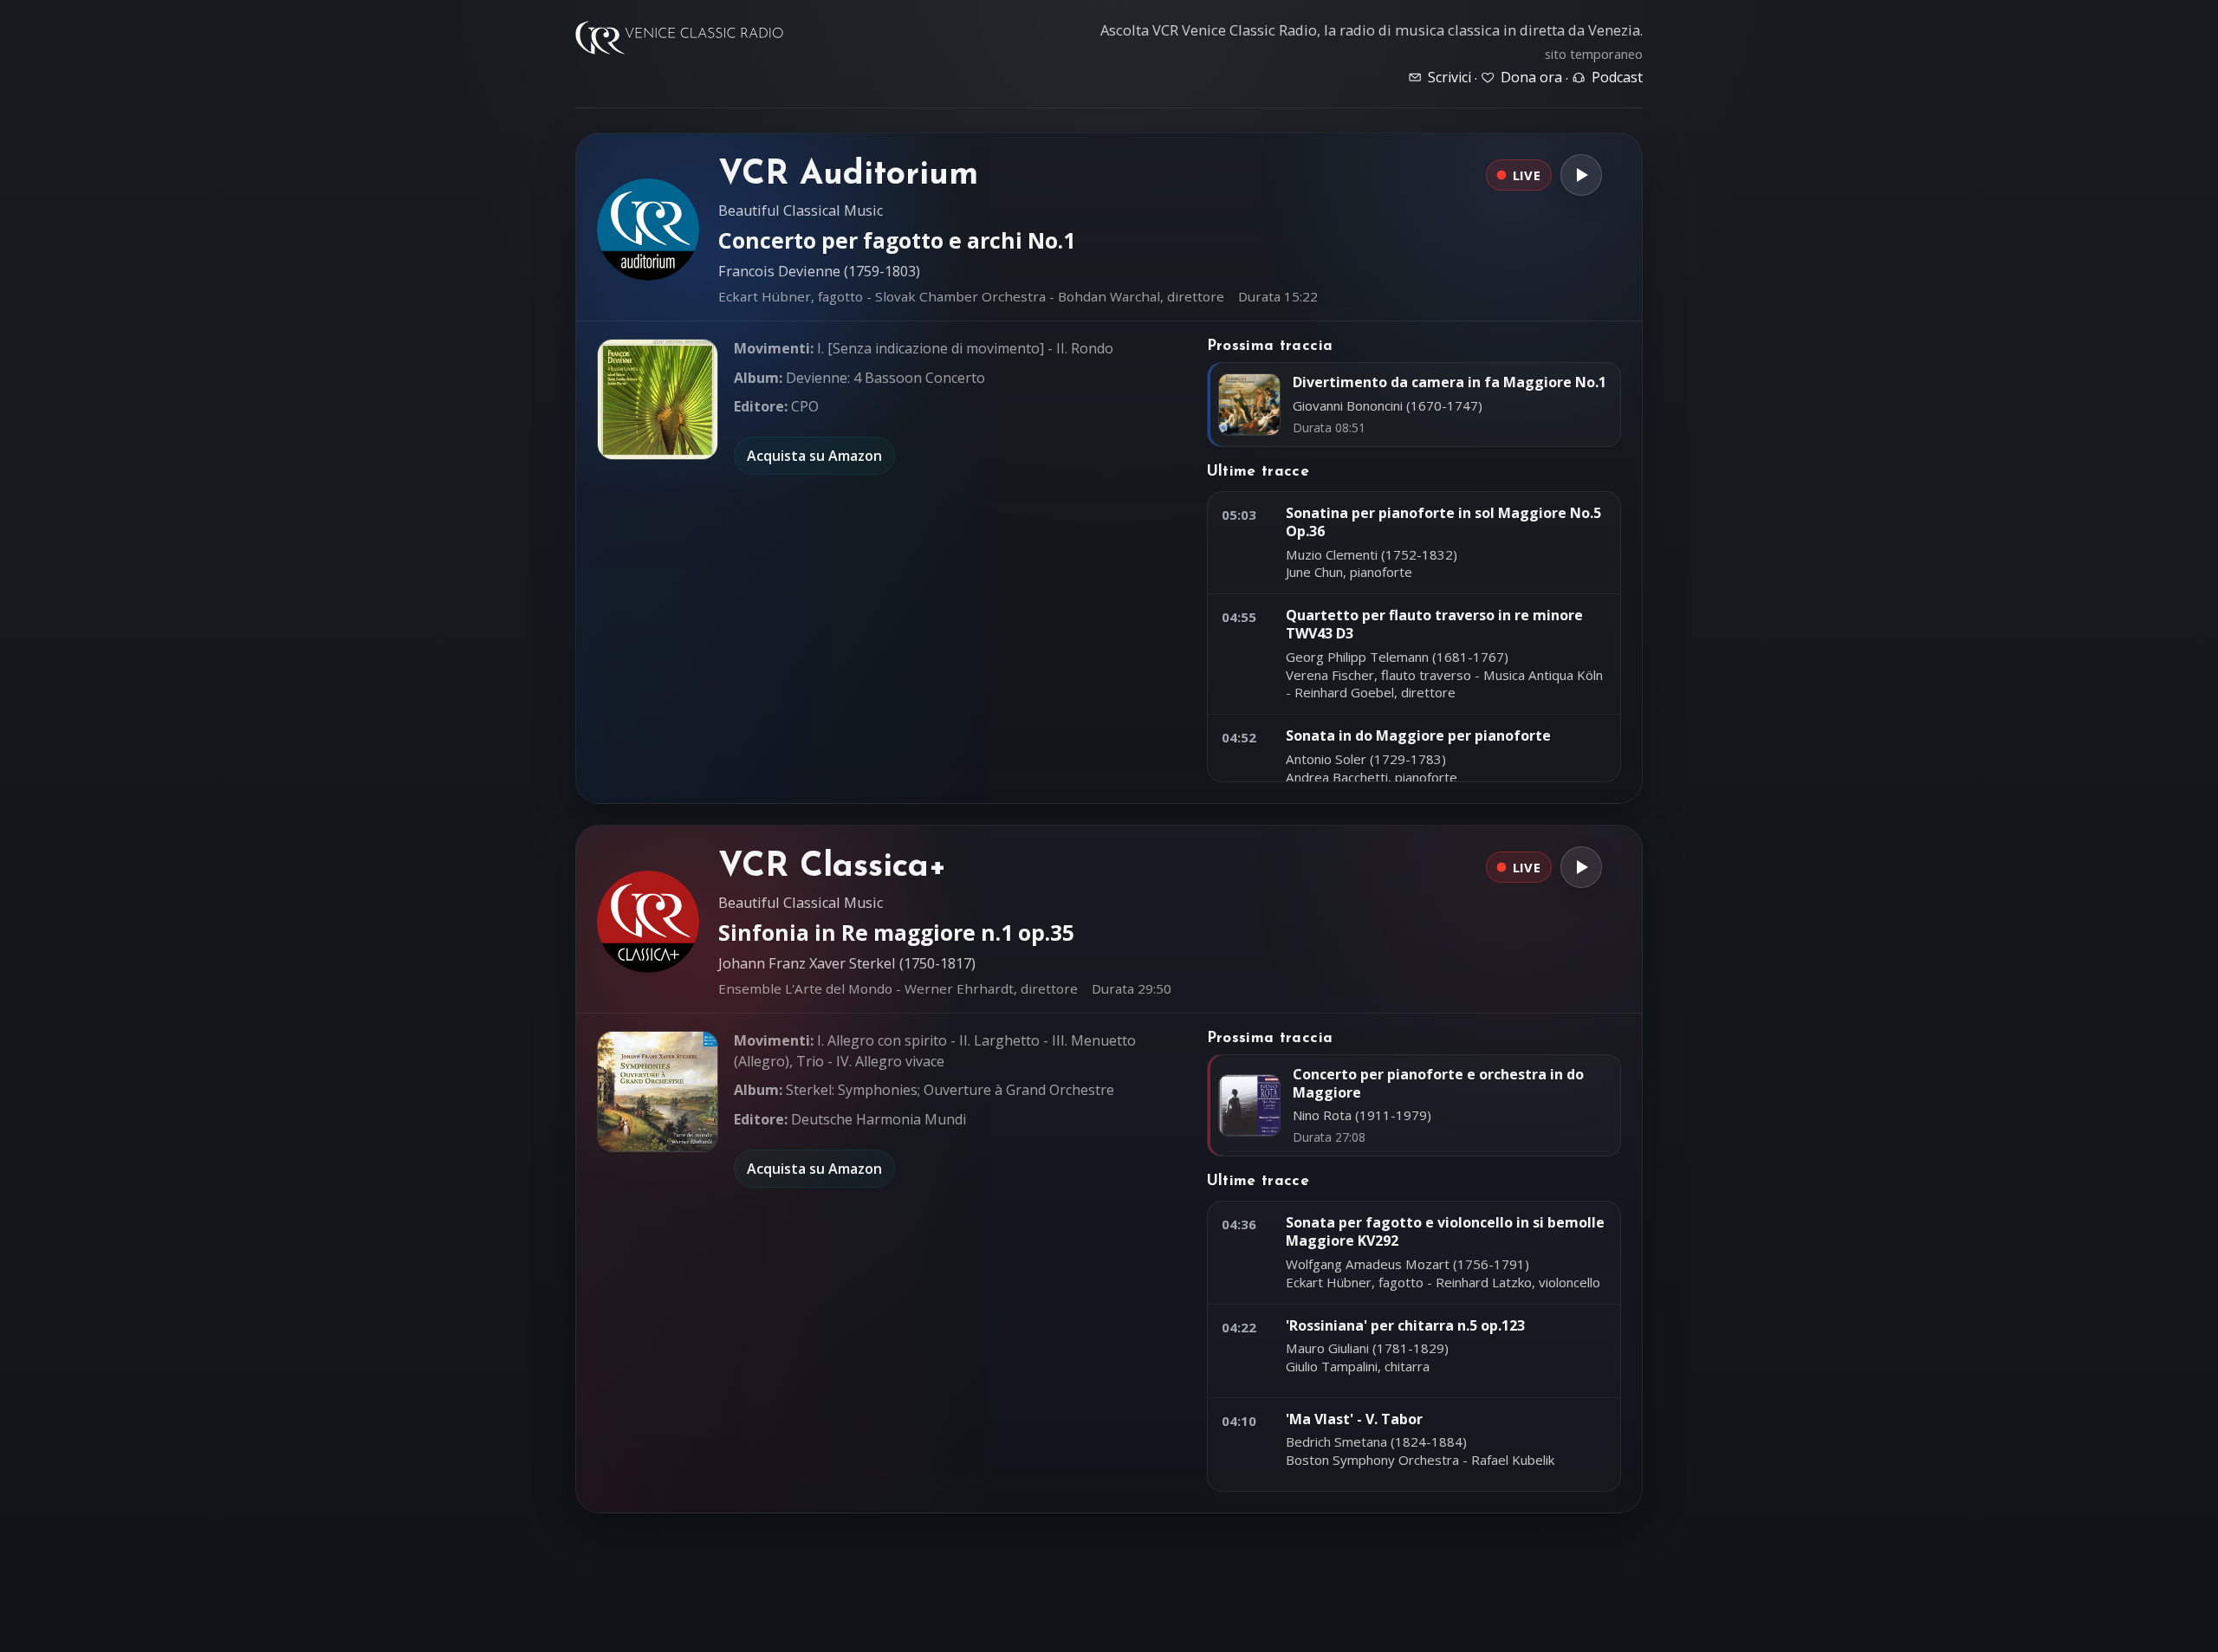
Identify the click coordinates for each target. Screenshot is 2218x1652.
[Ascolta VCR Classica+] (1581, 867)
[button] (658, 399)
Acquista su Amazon (814, 456)
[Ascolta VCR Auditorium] (1581, 175)
